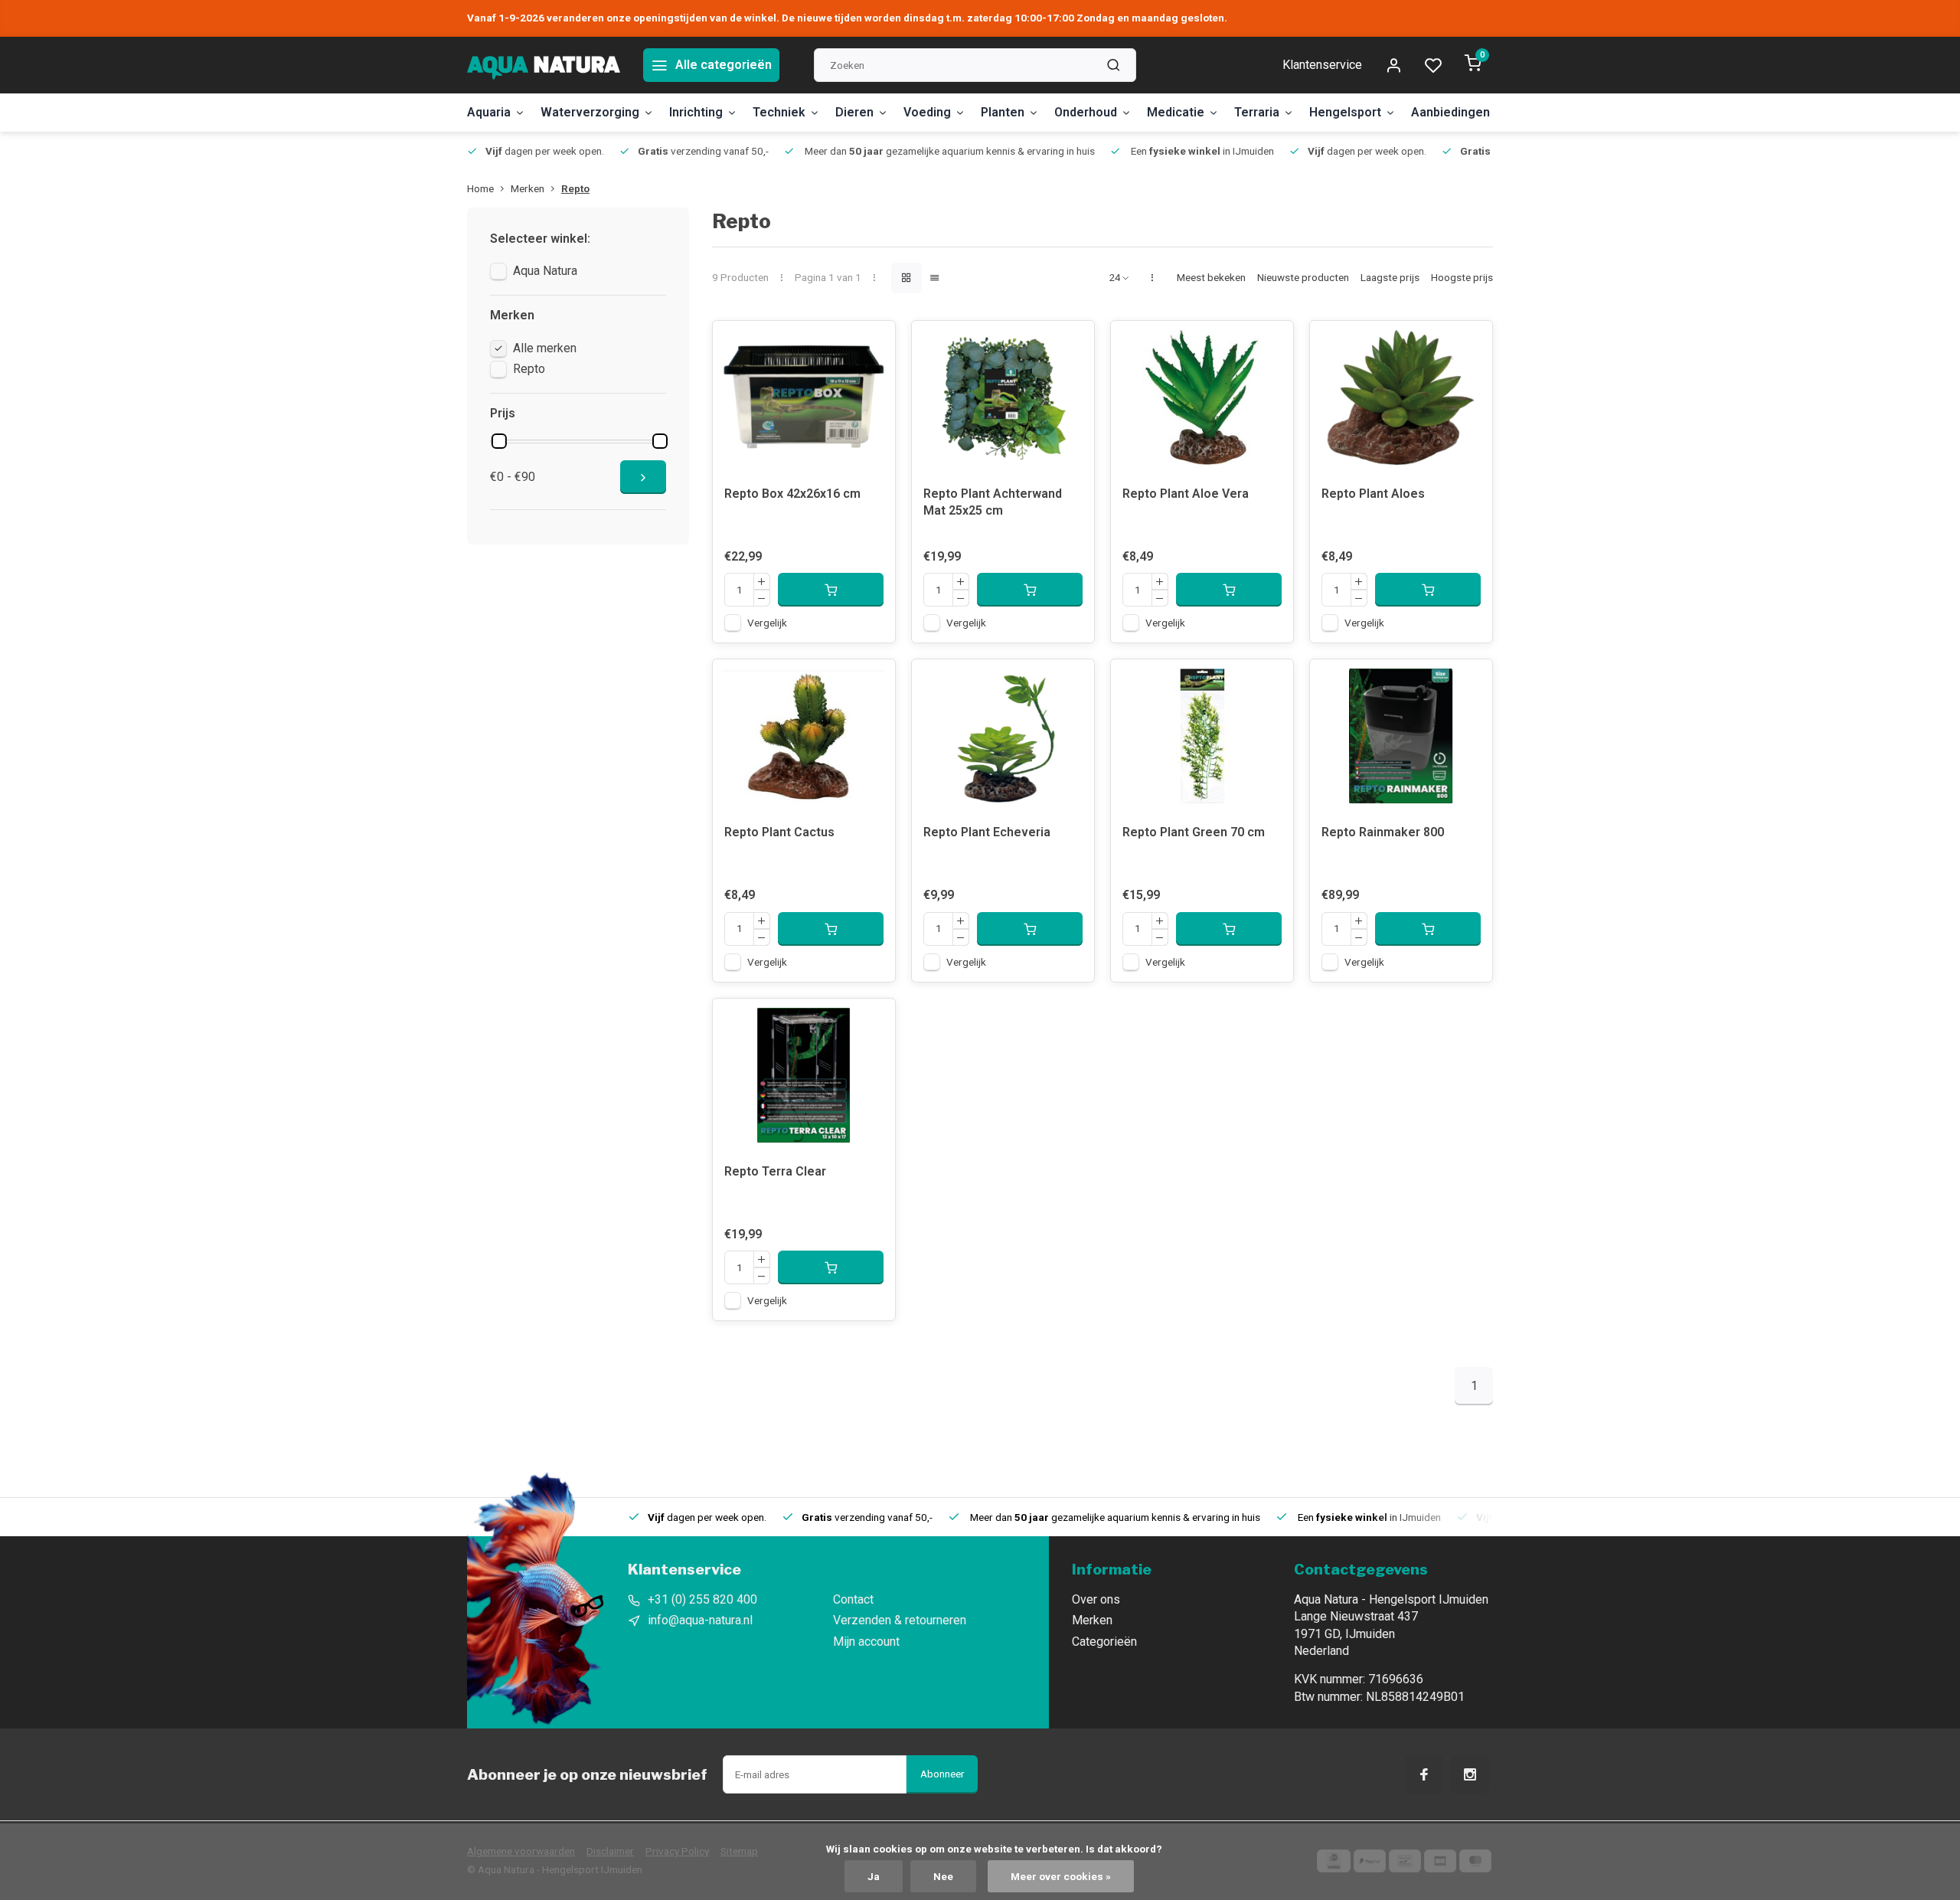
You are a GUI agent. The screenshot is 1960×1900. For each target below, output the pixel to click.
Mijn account (866, 1642)
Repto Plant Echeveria (987, 832)
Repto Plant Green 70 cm (1194, 832)
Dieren (854, 112)
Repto (575, 188)
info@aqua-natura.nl (700, 1620)
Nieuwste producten (1303, 277)
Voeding (927, 112)
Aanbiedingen (1450, 112)
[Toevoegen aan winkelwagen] (831, 590)
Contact (853, 1599)
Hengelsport (1345, 112)
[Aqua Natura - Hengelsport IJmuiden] (544, 65)
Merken (528, 188)
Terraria (1257, 112)
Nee (943, 1876)
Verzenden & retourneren (900, 1620)
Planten (1003, 112)
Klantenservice (1322, 65)
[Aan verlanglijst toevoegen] (872, 344)
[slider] (499, 441)
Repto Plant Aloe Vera (1186, 494)
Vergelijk (767, 623)
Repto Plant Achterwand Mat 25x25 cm (993, 502)
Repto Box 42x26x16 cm (792, 494)
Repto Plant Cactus (779, 832)
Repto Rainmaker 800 (1383, 832)
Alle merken (545, 348)
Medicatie (1176, 112)
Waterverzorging (590, 112)
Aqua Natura (545, 271)
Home (480, 188)
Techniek (779, 112)
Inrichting (696, 112)
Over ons (1096, 1599)
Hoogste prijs (1462, 277)
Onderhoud (1086, 112)
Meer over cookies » (1061, 1876)
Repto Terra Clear (775, 1171)
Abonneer (942, 1774)
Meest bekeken (1211, 277)
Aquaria (489, 112)
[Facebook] (1424, 1774)
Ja (874, 1876)
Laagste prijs (1390, 277)
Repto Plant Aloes (1373, 494)
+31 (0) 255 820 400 (702, 1599)
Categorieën (1104, 1642)
